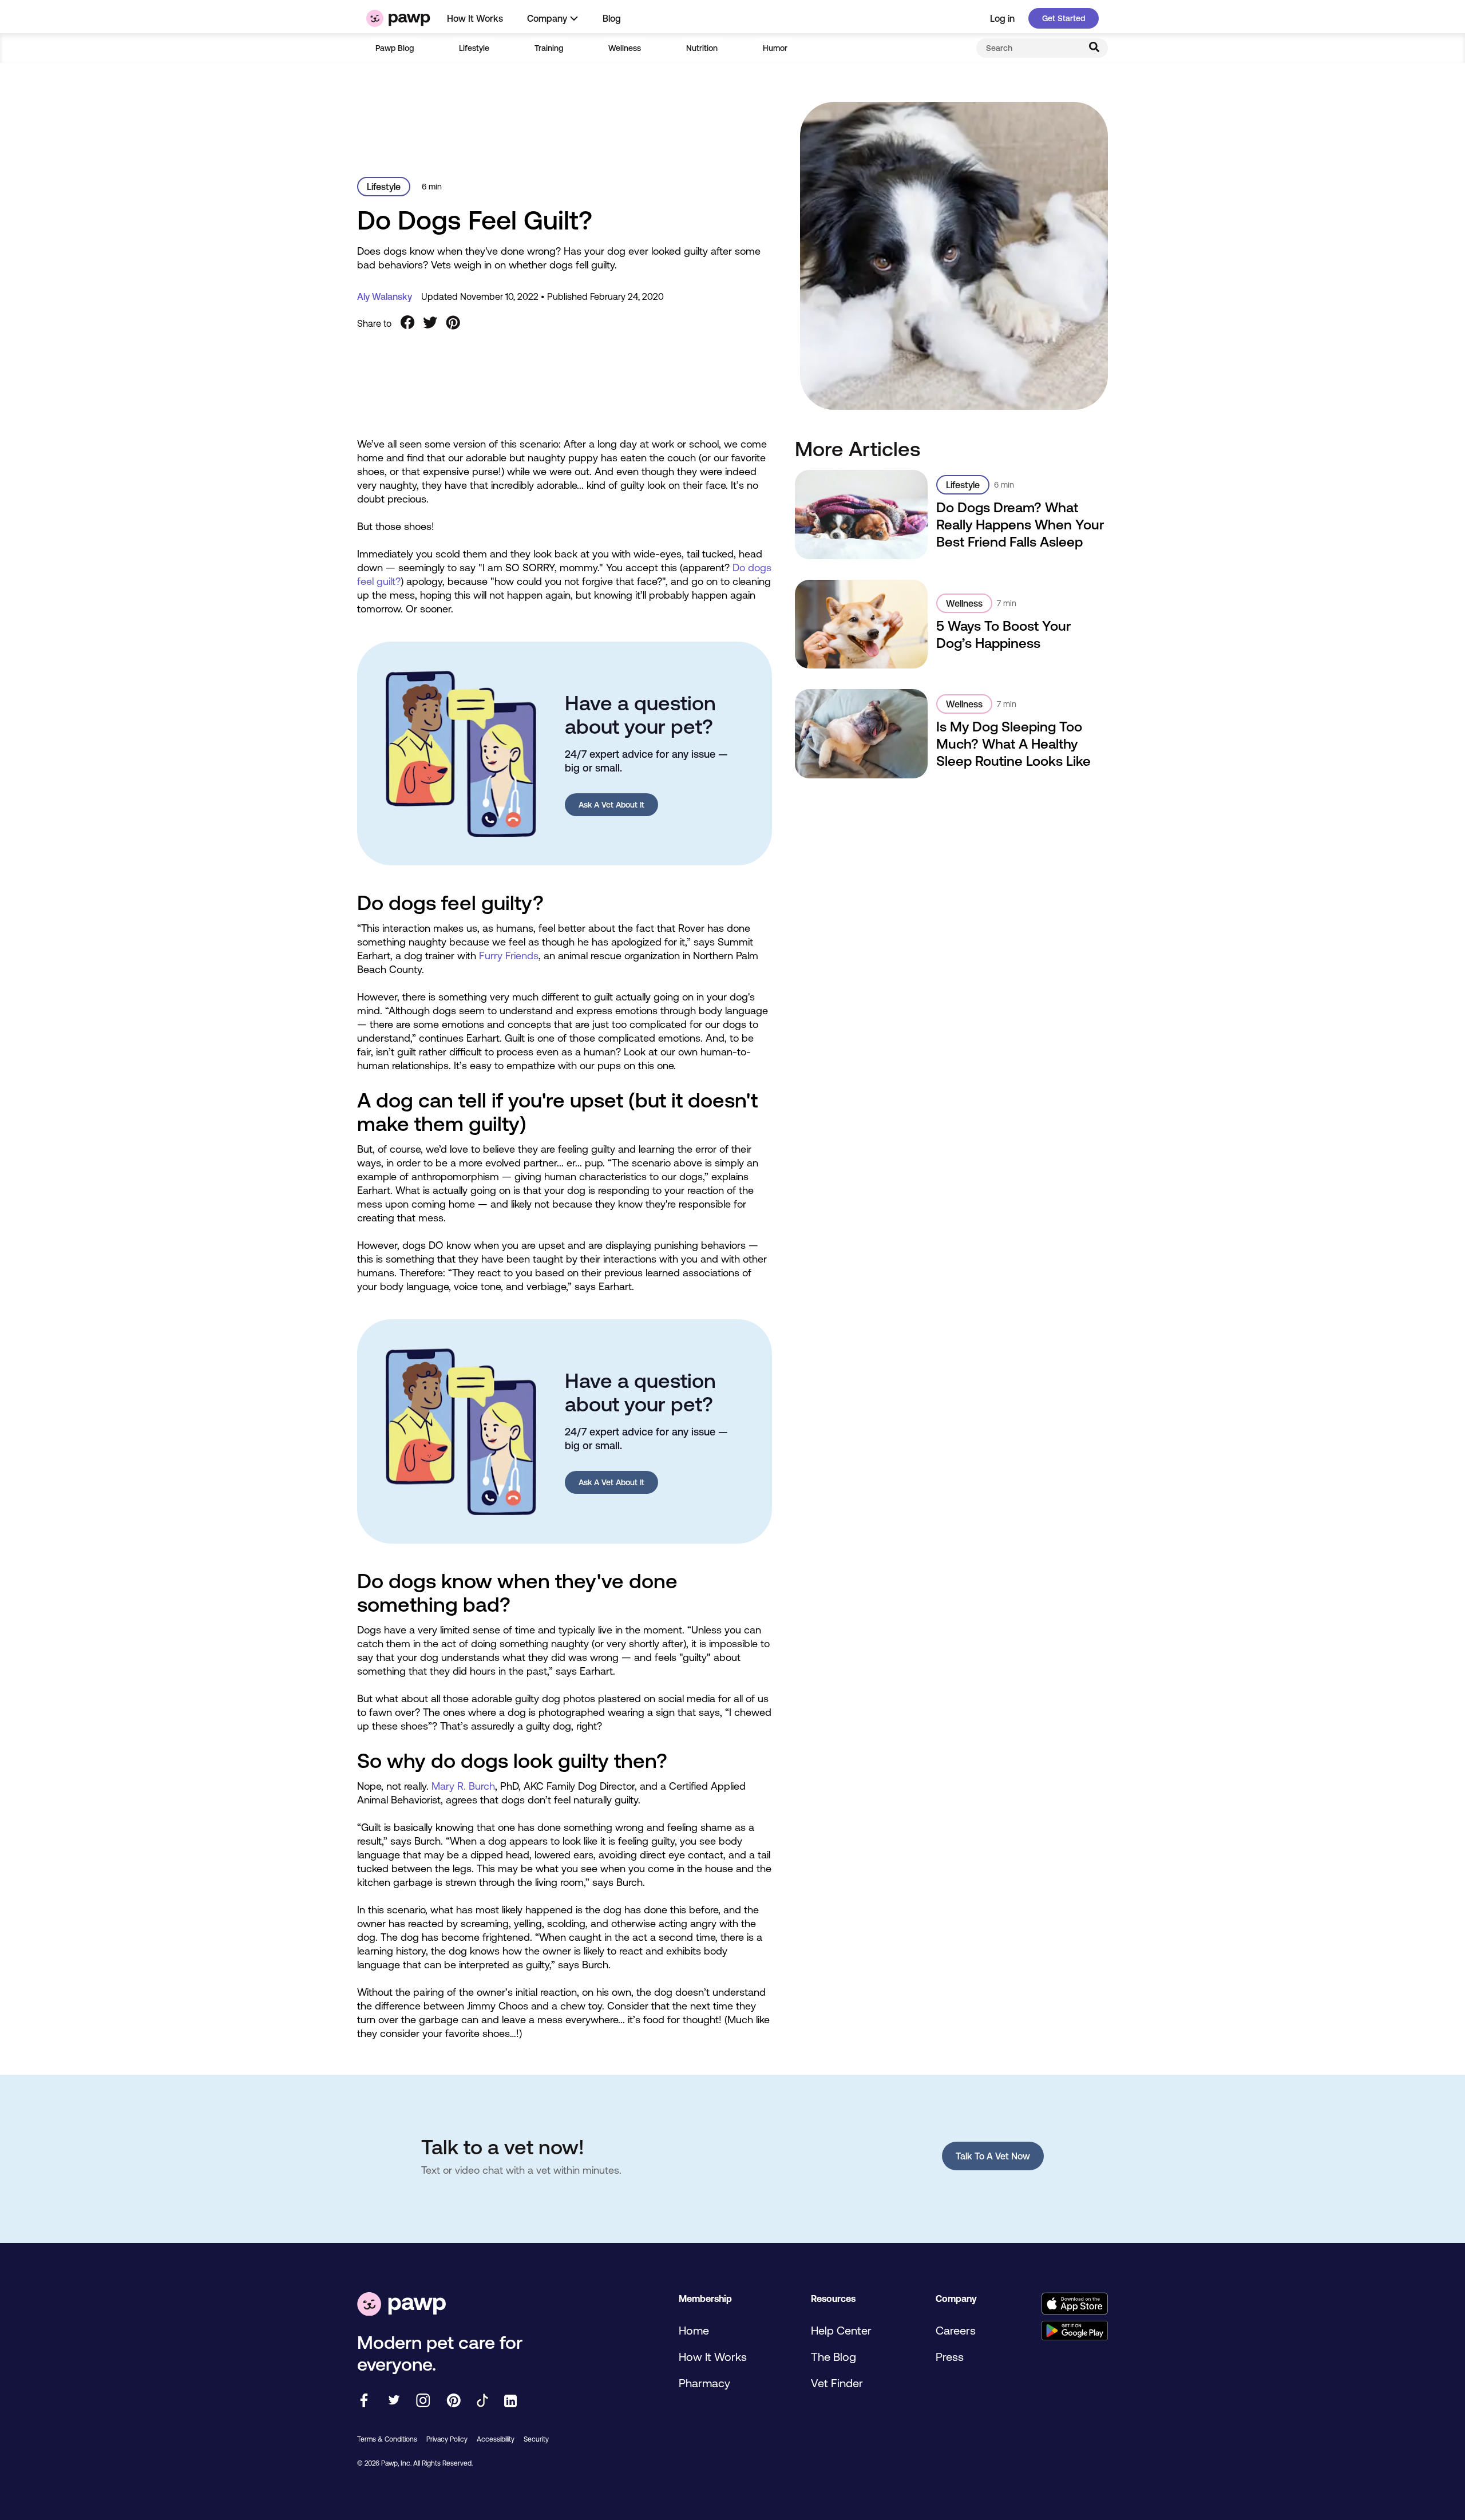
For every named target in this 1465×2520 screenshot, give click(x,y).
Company (547, 18)
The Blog (834, 2357)
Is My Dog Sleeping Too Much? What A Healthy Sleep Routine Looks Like (1013, 744)
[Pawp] (398, 18)
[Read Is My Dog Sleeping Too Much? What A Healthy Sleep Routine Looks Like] (862, 733)
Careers (956, 2330)
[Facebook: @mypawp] (364, 2401)
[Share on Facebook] (407, 323)
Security (536, 2439)
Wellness (625, 48)
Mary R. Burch (463, 1786)
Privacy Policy (447, 2439)
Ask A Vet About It (611, 805)
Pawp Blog (395, 48)
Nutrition (702, 48)
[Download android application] (1074, 2331)
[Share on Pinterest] (453, 323)
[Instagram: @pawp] (423, 2401)
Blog (612, 18)
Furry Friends (509, 956)
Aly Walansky (385, 296)
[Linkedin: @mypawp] (510, 2402)
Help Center (841, 2330)
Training (549, 48)
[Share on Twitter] (430, 323)
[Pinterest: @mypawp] (454, 2401)
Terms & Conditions (387, 2439)
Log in (1002, 18)
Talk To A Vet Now (993, 2156)
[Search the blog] (1094, 48)
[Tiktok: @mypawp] (482, 2401)
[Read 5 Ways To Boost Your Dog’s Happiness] (862, 624)
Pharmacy (704, 2383)
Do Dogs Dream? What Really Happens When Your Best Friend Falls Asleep (1020, 525)
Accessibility (496, 2439)
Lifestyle (474, 48)
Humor (775, 48)
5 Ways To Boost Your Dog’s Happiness (1003, 634)
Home (694, 2330)
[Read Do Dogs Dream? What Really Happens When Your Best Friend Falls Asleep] (862, 514)
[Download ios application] (1074, 2305)
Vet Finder (837, 2383)
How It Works (475, 18)
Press (950, 2357)
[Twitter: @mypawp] (393, 2401)
